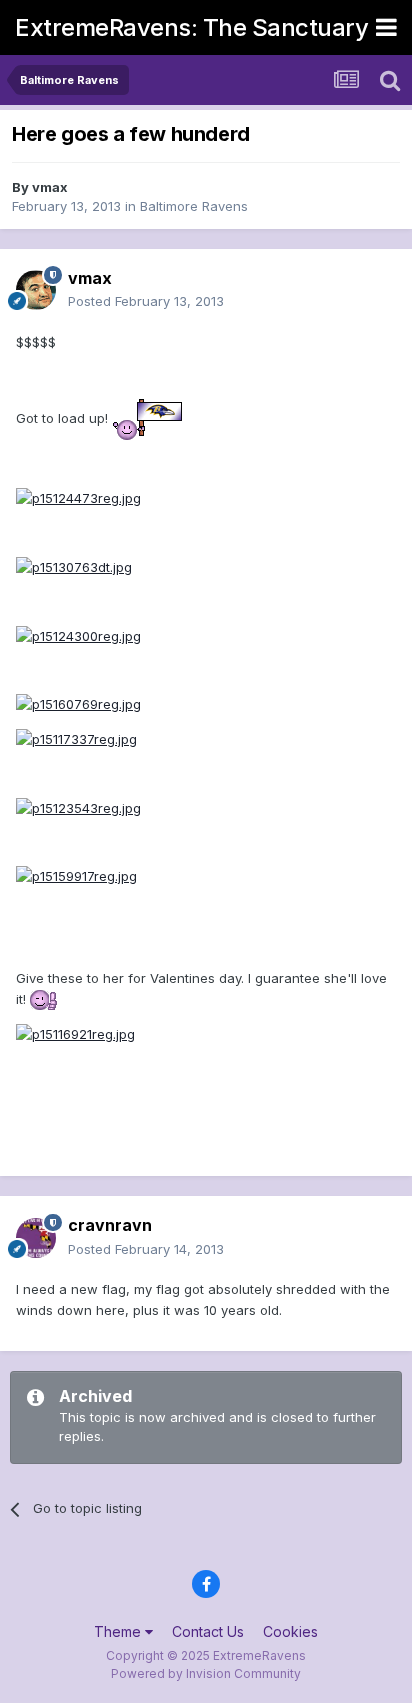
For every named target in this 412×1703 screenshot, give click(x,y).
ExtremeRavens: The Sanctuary (191, 27)
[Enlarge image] (147, 419)
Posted (146, 301)
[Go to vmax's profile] (36, 290)
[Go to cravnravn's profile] (36, 1238)
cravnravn (110, 1225)
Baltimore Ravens (194, 206)
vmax (50, 187)
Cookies (290, 1631)
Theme (119, 1631)
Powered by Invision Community (206, 1673)
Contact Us (208, 1631)
